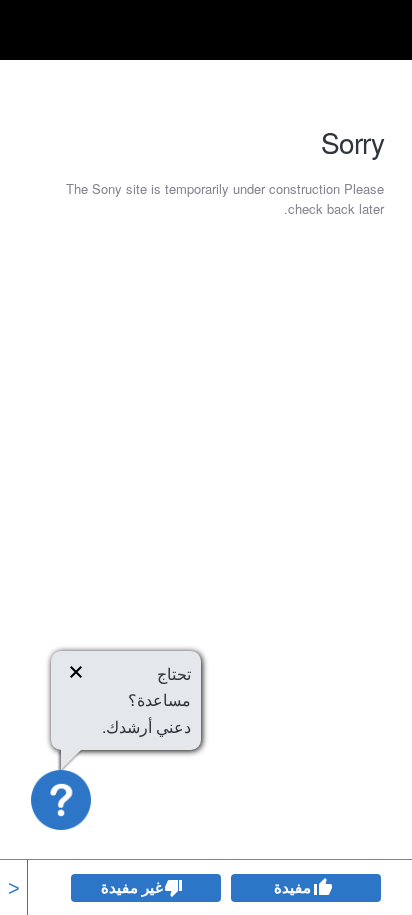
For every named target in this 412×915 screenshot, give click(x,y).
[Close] (76, 675)
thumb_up (322, 888)
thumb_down (174, 888)
